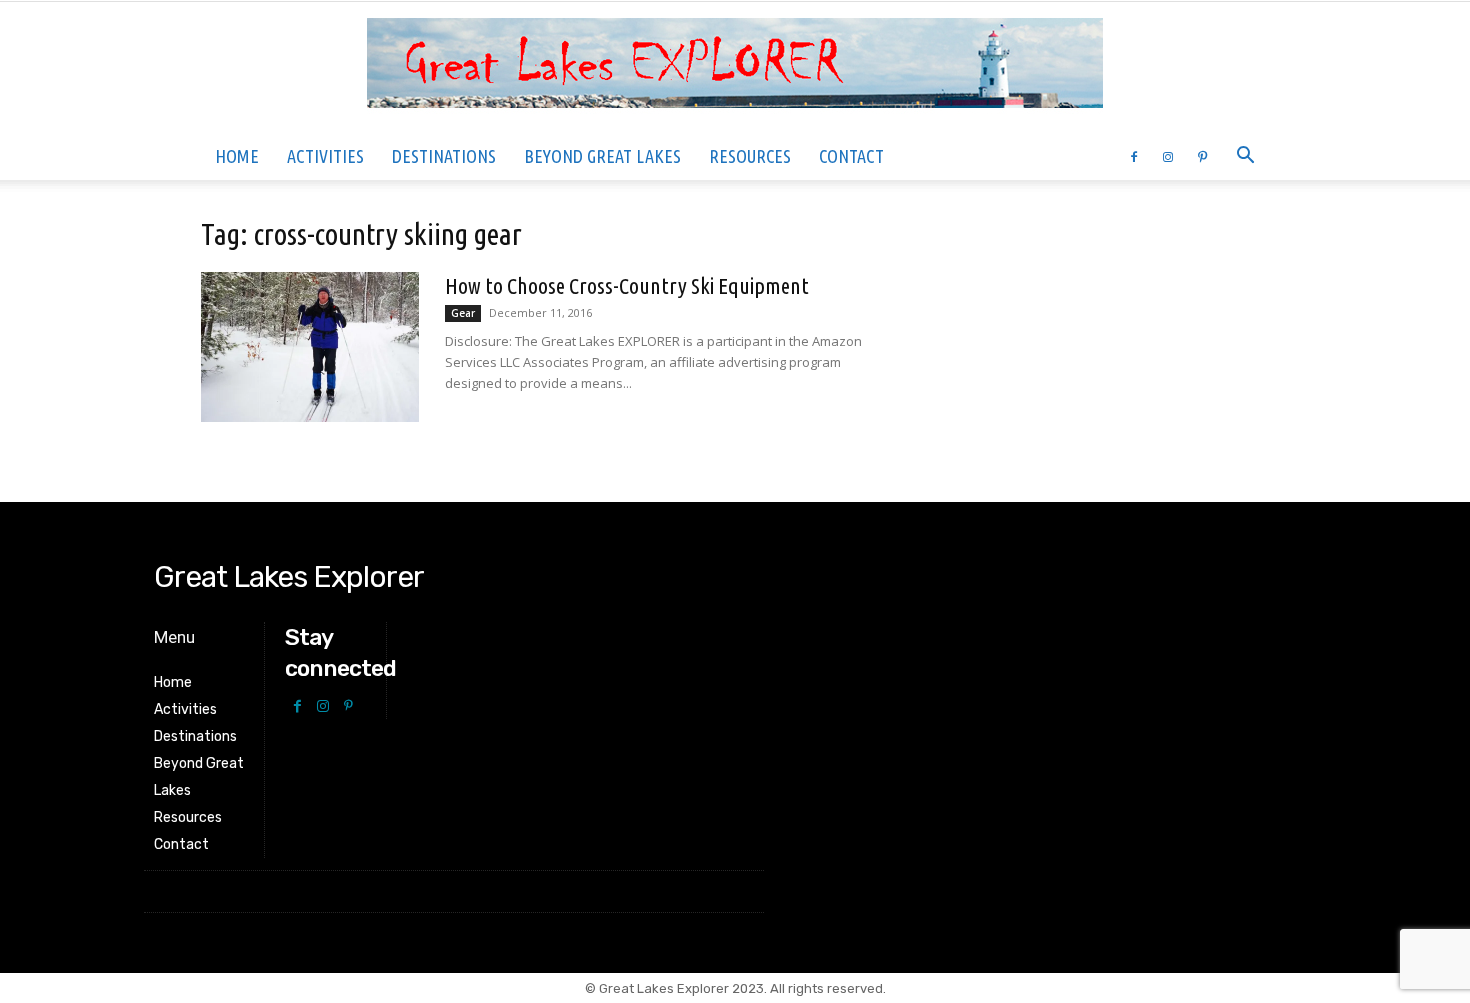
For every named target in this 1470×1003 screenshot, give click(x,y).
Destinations (444, 156)
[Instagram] (1168, 156)
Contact (851, 156)
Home (237, 156)
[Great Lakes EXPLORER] (735, 68)
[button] (1245, 157)
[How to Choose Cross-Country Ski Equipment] (310, 347)
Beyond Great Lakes (602, 156)
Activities (325, 156)
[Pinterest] (1202, 156)
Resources (750, 156)
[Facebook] (1134, 156)
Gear (463, 313)
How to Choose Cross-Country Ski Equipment (627, 285)
